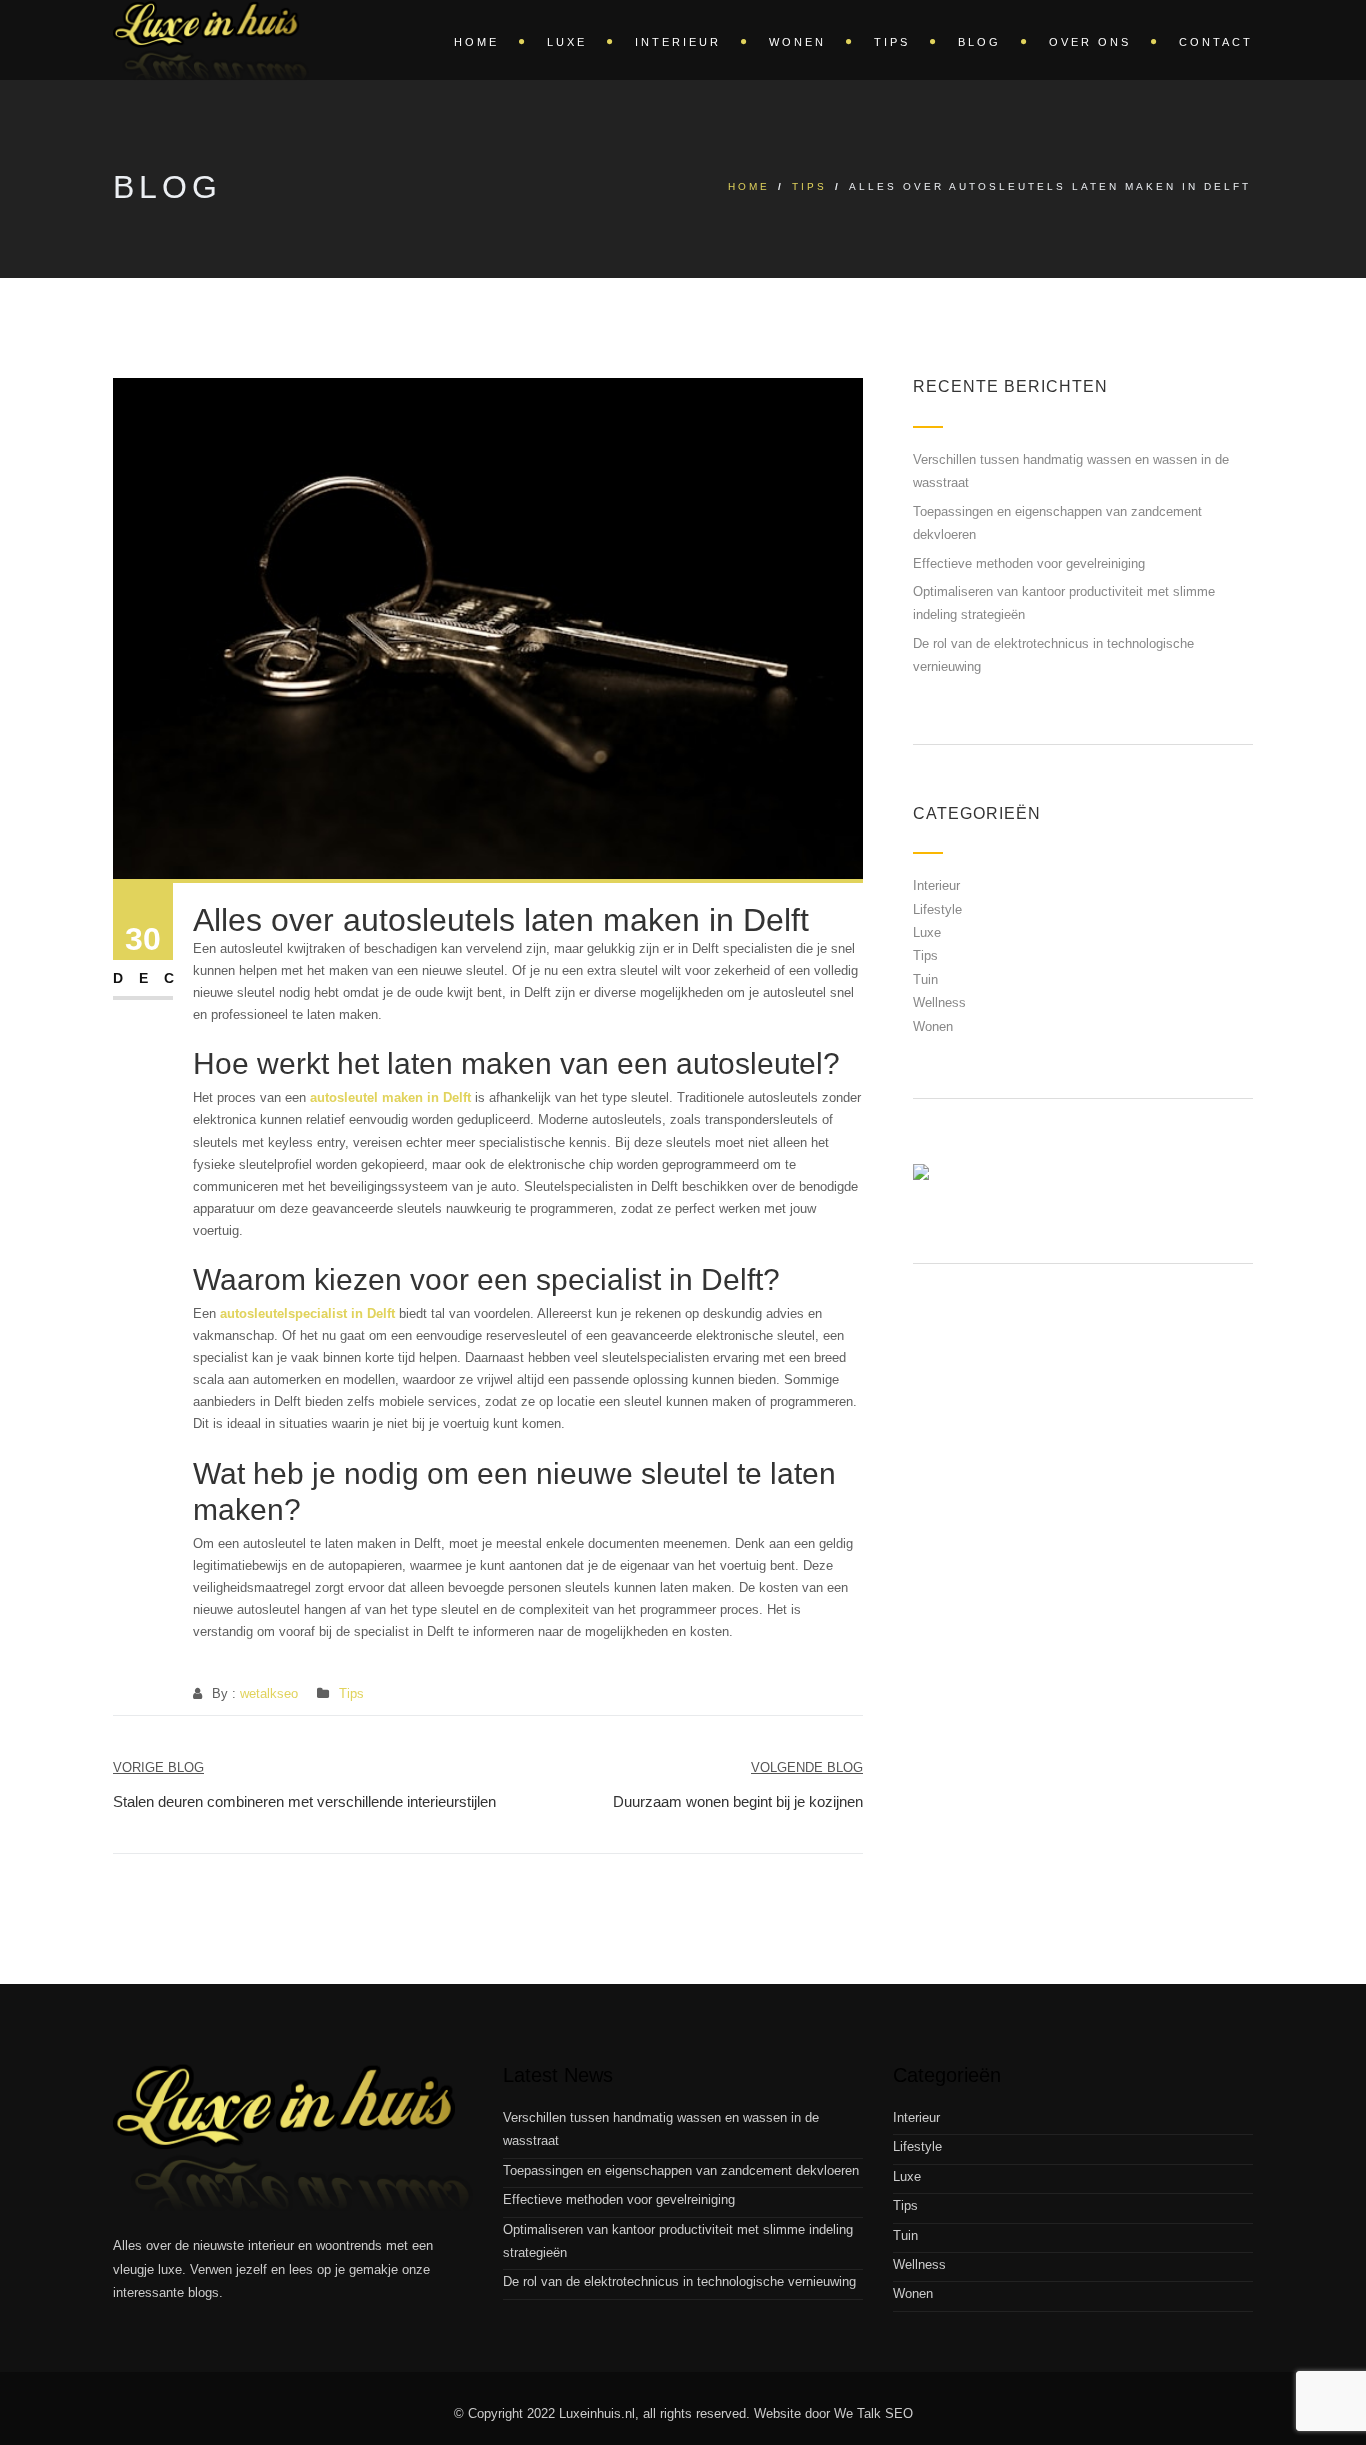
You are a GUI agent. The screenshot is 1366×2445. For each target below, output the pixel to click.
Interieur (678, 42)
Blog (979, 42)
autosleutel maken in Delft (390, 1097)
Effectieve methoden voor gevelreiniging (1029, 563)
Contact (1216, 42)
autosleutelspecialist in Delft (307, 1313)
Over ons (1090, 42)
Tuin (925, 979)
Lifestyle (937, 909)
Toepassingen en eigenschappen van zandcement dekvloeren (681, 2170)
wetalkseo (269, 1693)
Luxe (567, 42)
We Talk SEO (873, 2413)
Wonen (797, 42)
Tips (892, 42)
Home (476, 42)
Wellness (939, 1002)
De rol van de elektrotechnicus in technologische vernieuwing (679, 2281)
